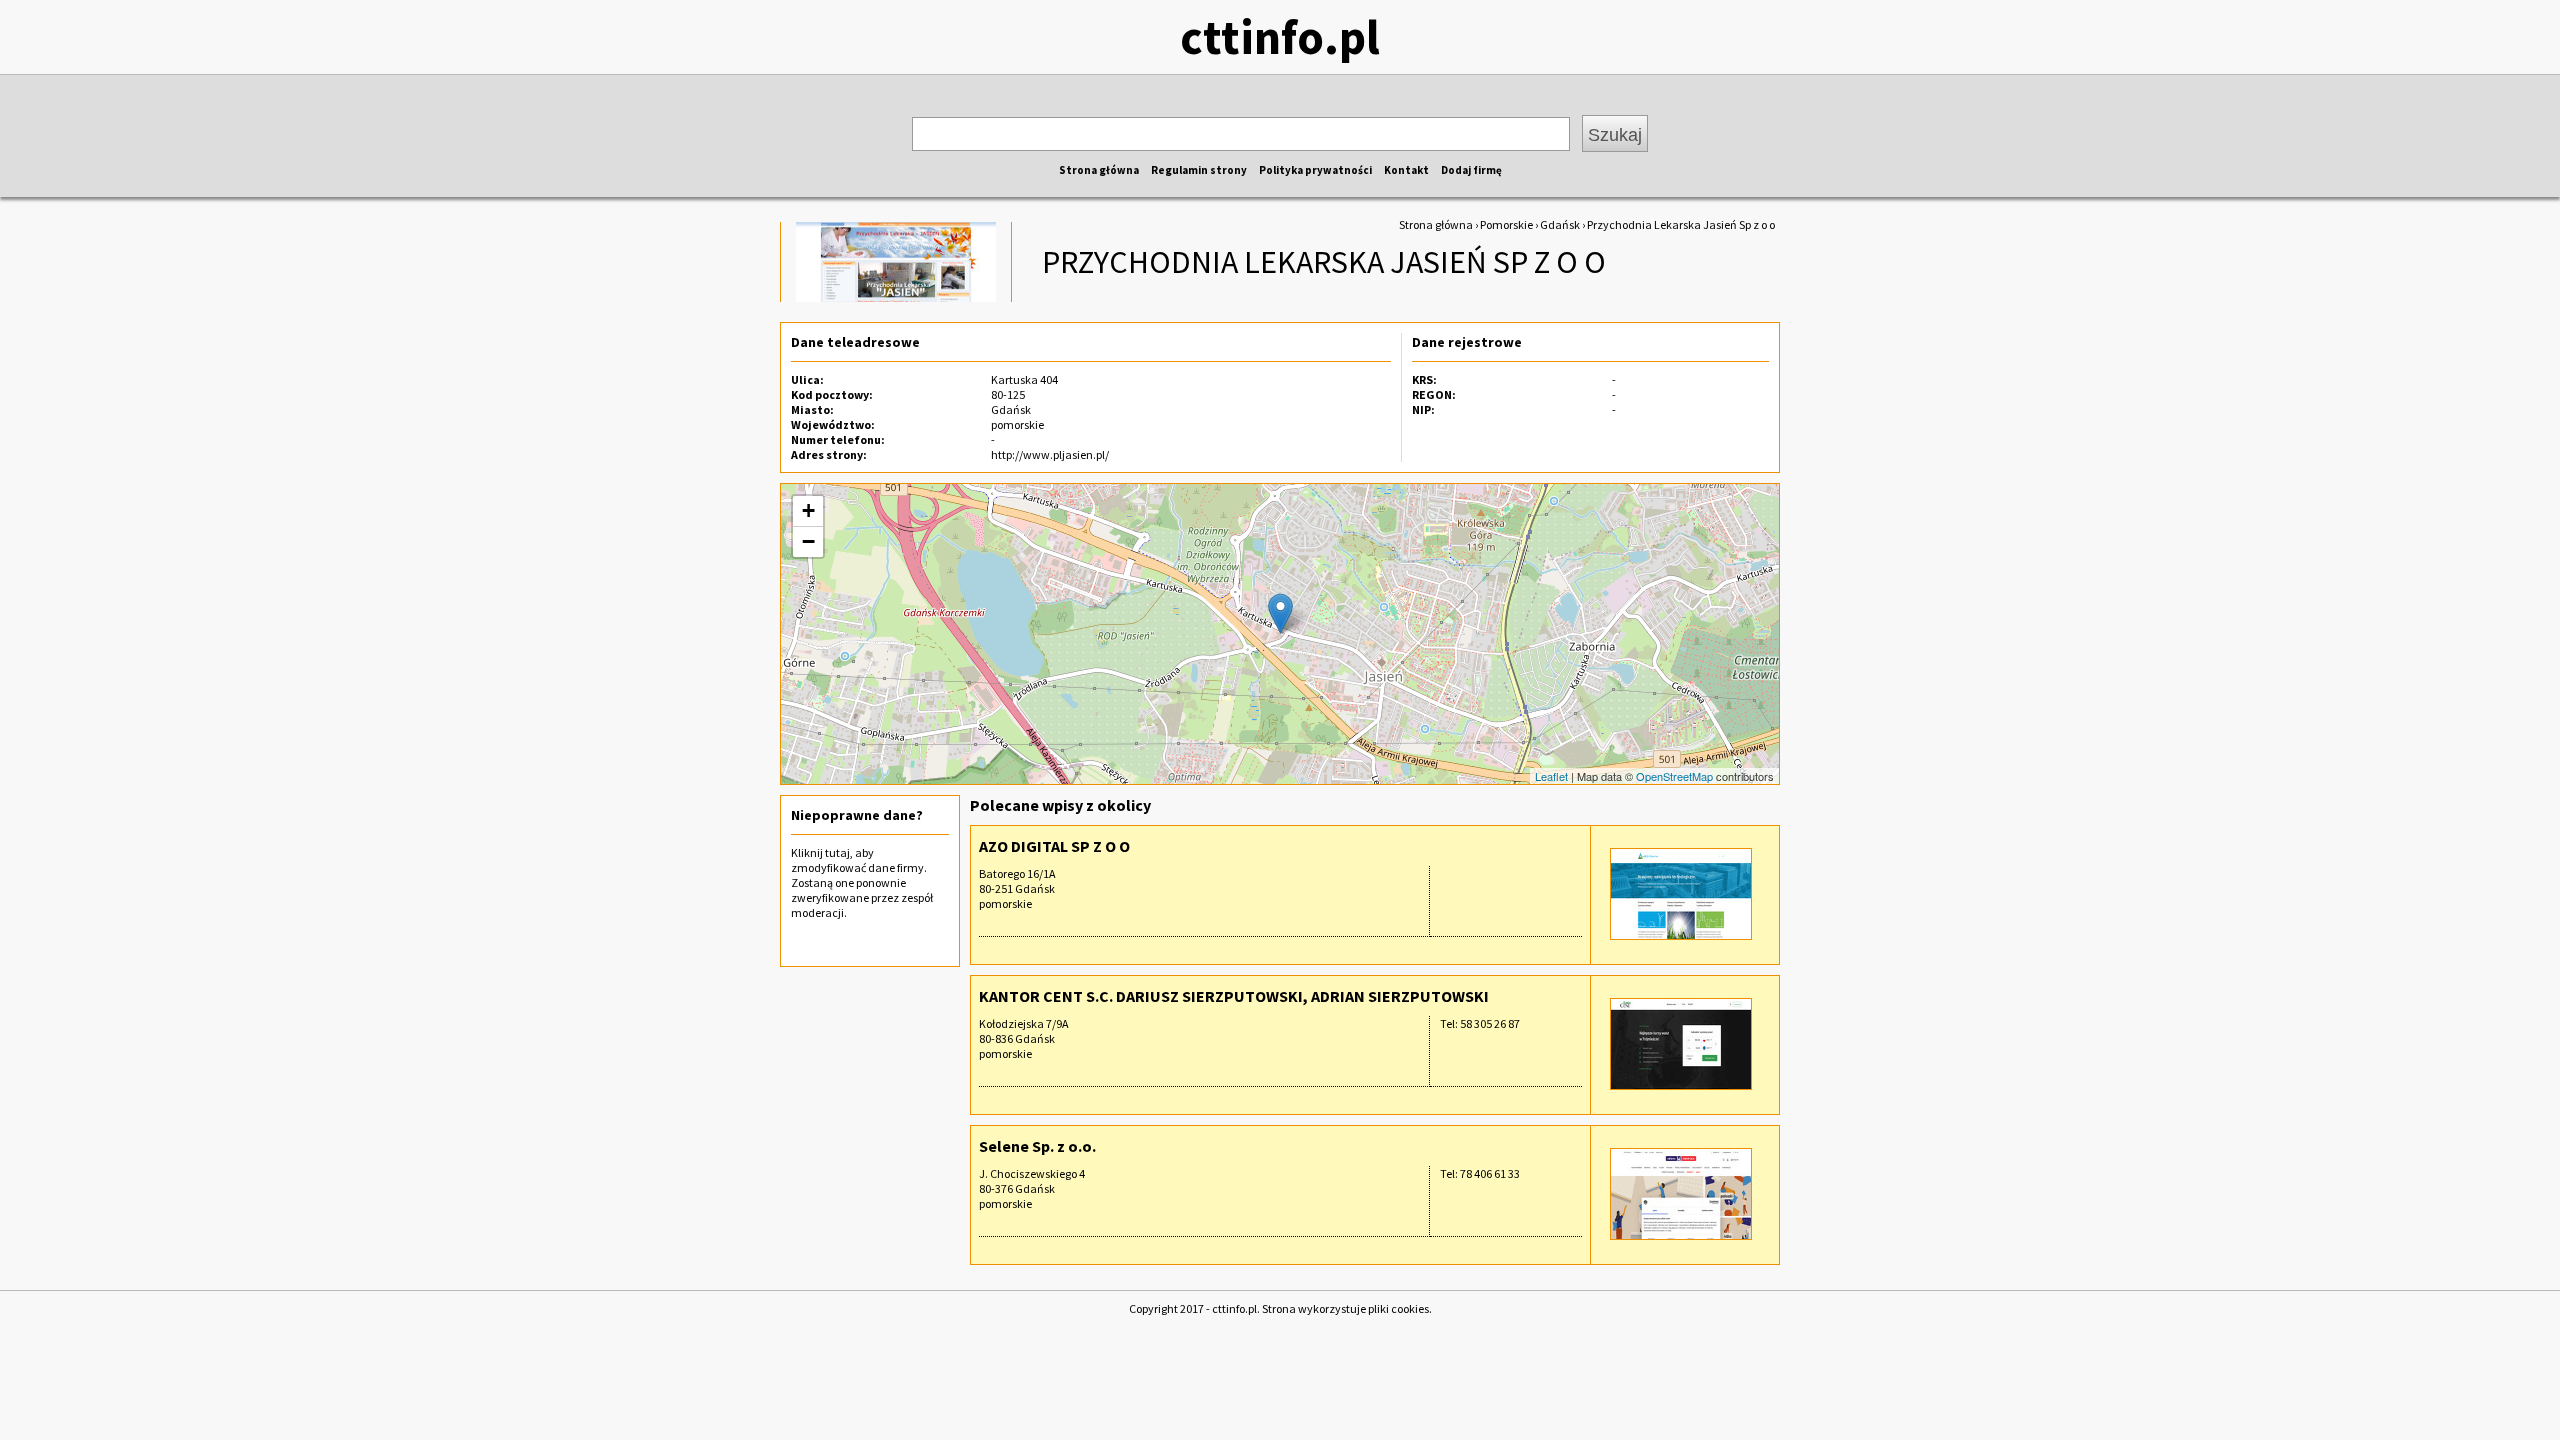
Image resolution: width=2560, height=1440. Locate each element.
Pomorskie (1506, 224)
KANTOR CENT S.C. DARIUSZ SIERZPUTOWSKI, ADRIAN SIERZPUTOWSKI (1234, 996)
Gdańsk (1560, 224)
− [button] (808, 541)
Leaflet (1551, 776)
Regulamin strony (1199, 170)
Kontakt (1406, 170)
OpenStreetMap (1674, 776)
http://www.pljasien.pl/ (1050, 454)
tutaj (837, 852)
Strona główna (1099, 170)
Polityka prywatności (1315, 170)
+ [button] (808, 510)
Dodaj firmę (1471, 170)
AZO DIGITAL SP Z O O (1054, 846)
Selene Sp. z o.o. (1037, 1146)
